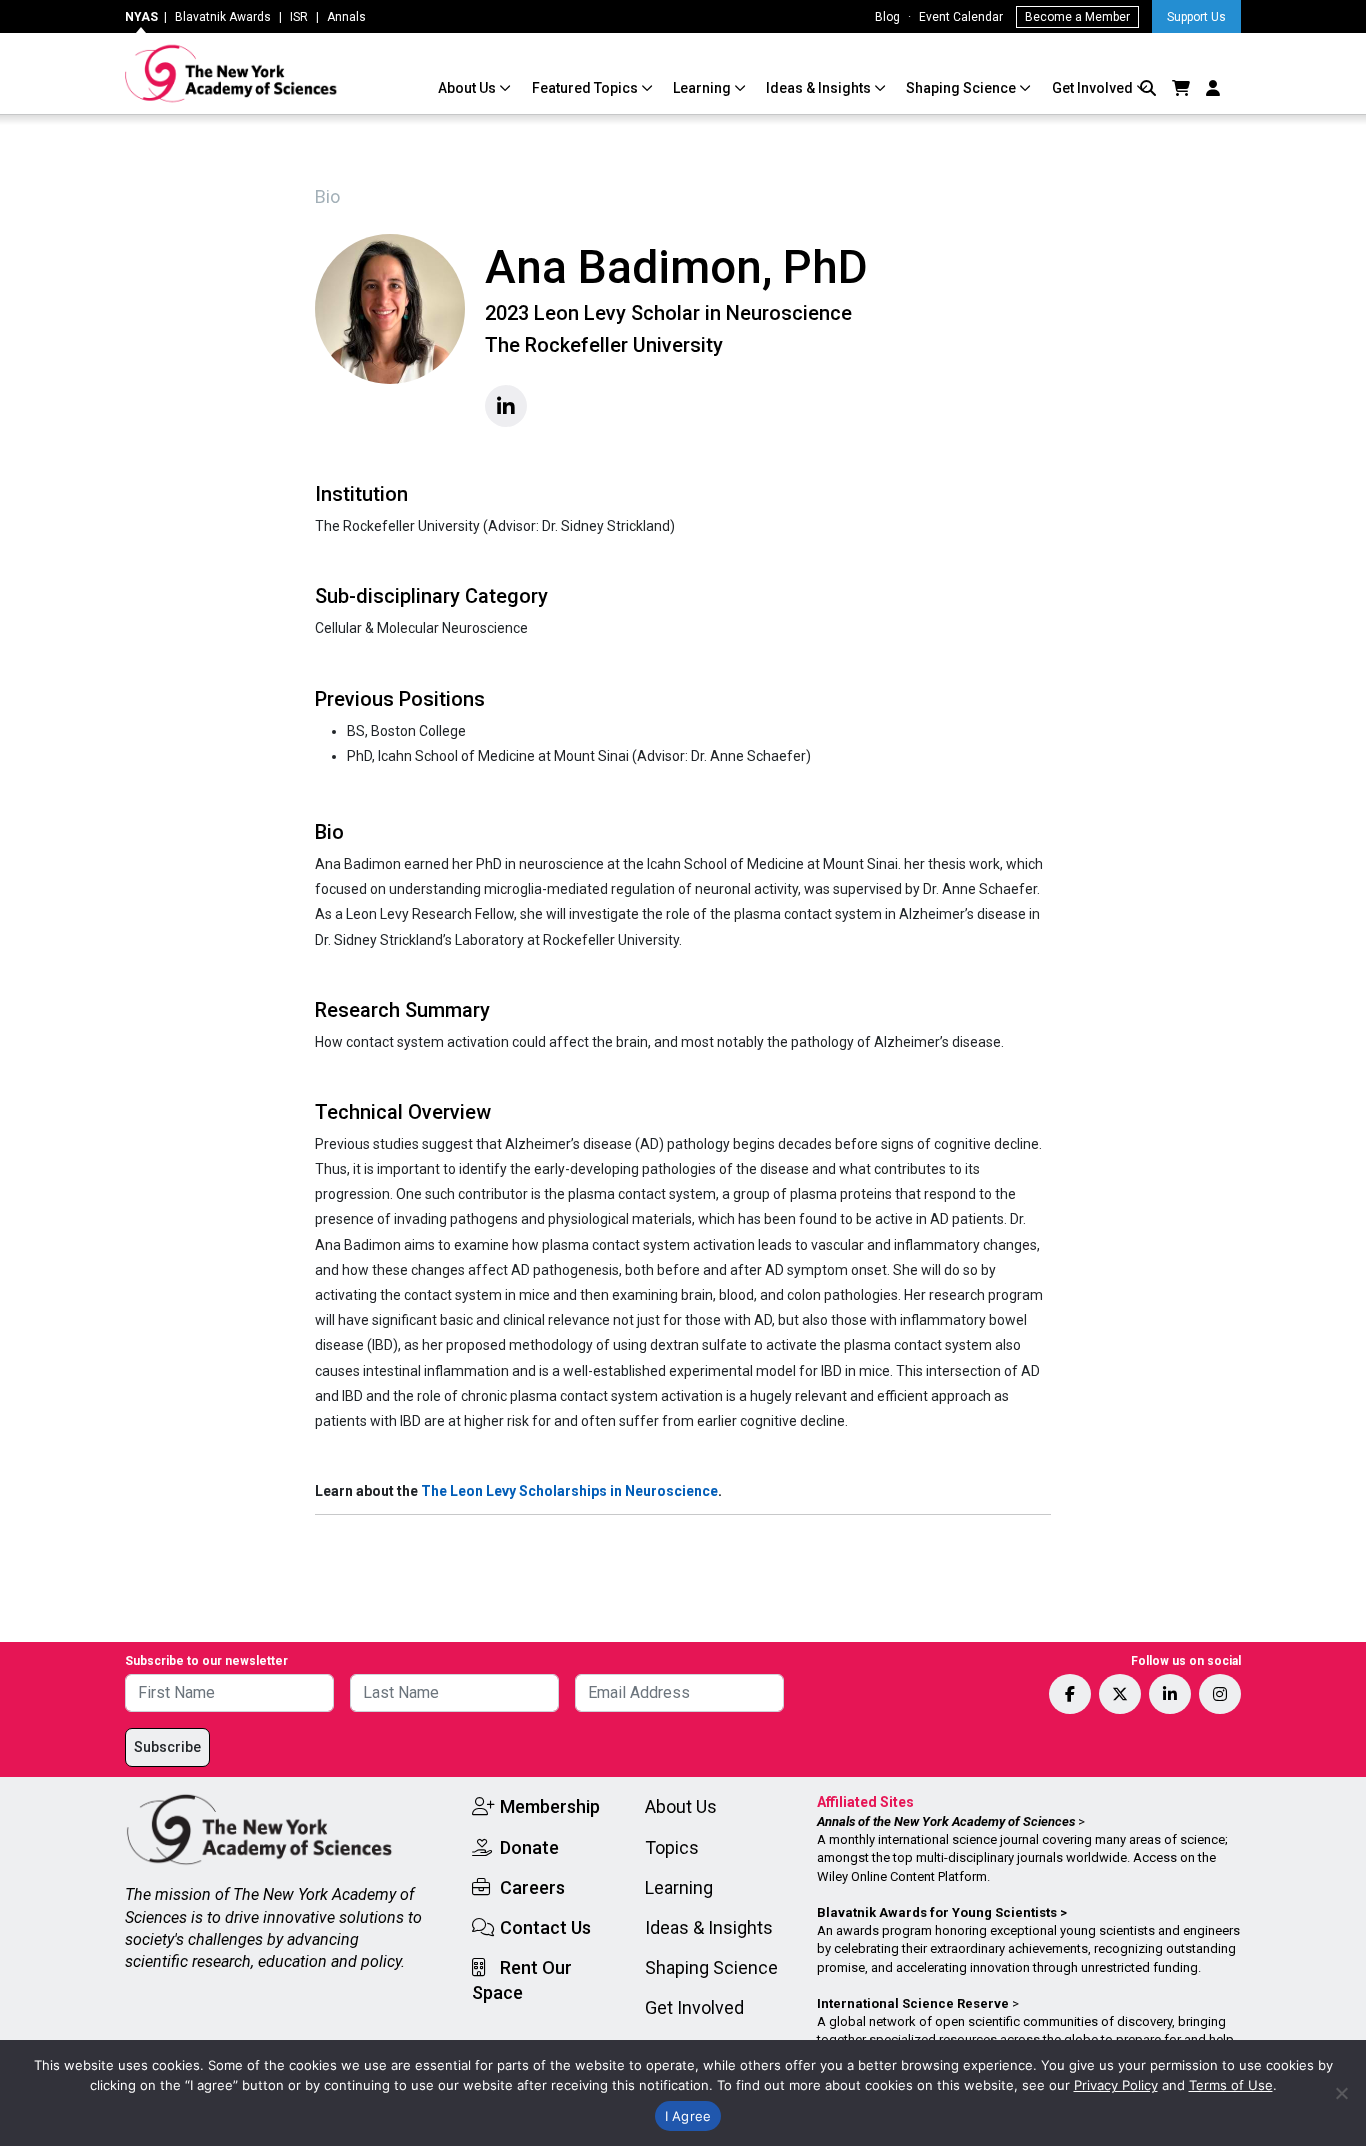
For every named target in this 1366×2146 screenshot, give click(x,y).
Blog (887, 17)
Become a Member (1077, 17)
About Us (468, 88)
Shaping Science (962, 88)
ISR (299, 17)
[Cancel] (1341, 2093)
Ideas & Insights (820, 88)
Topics (672, 1847)
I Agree (688, 2116)
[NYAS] (231, 73)
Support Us (1196, 17)
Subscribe (167, 1747)
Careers (532, 1887)
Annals (346, 17)
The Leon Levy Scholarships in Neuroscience (569, 1491)
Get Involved (1094, 88)
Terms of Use (1231, 2085)
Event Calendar (961, 17)
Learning (703, 88)
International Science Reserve (913, 2003)
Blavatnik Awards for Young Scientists (937, 1912)
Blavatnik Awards (223, 17)
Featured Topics (586, 88)
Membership (550, 1806)
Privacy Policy (1116, 2085)
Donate (529, 1847)
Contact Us (545, 1927)
